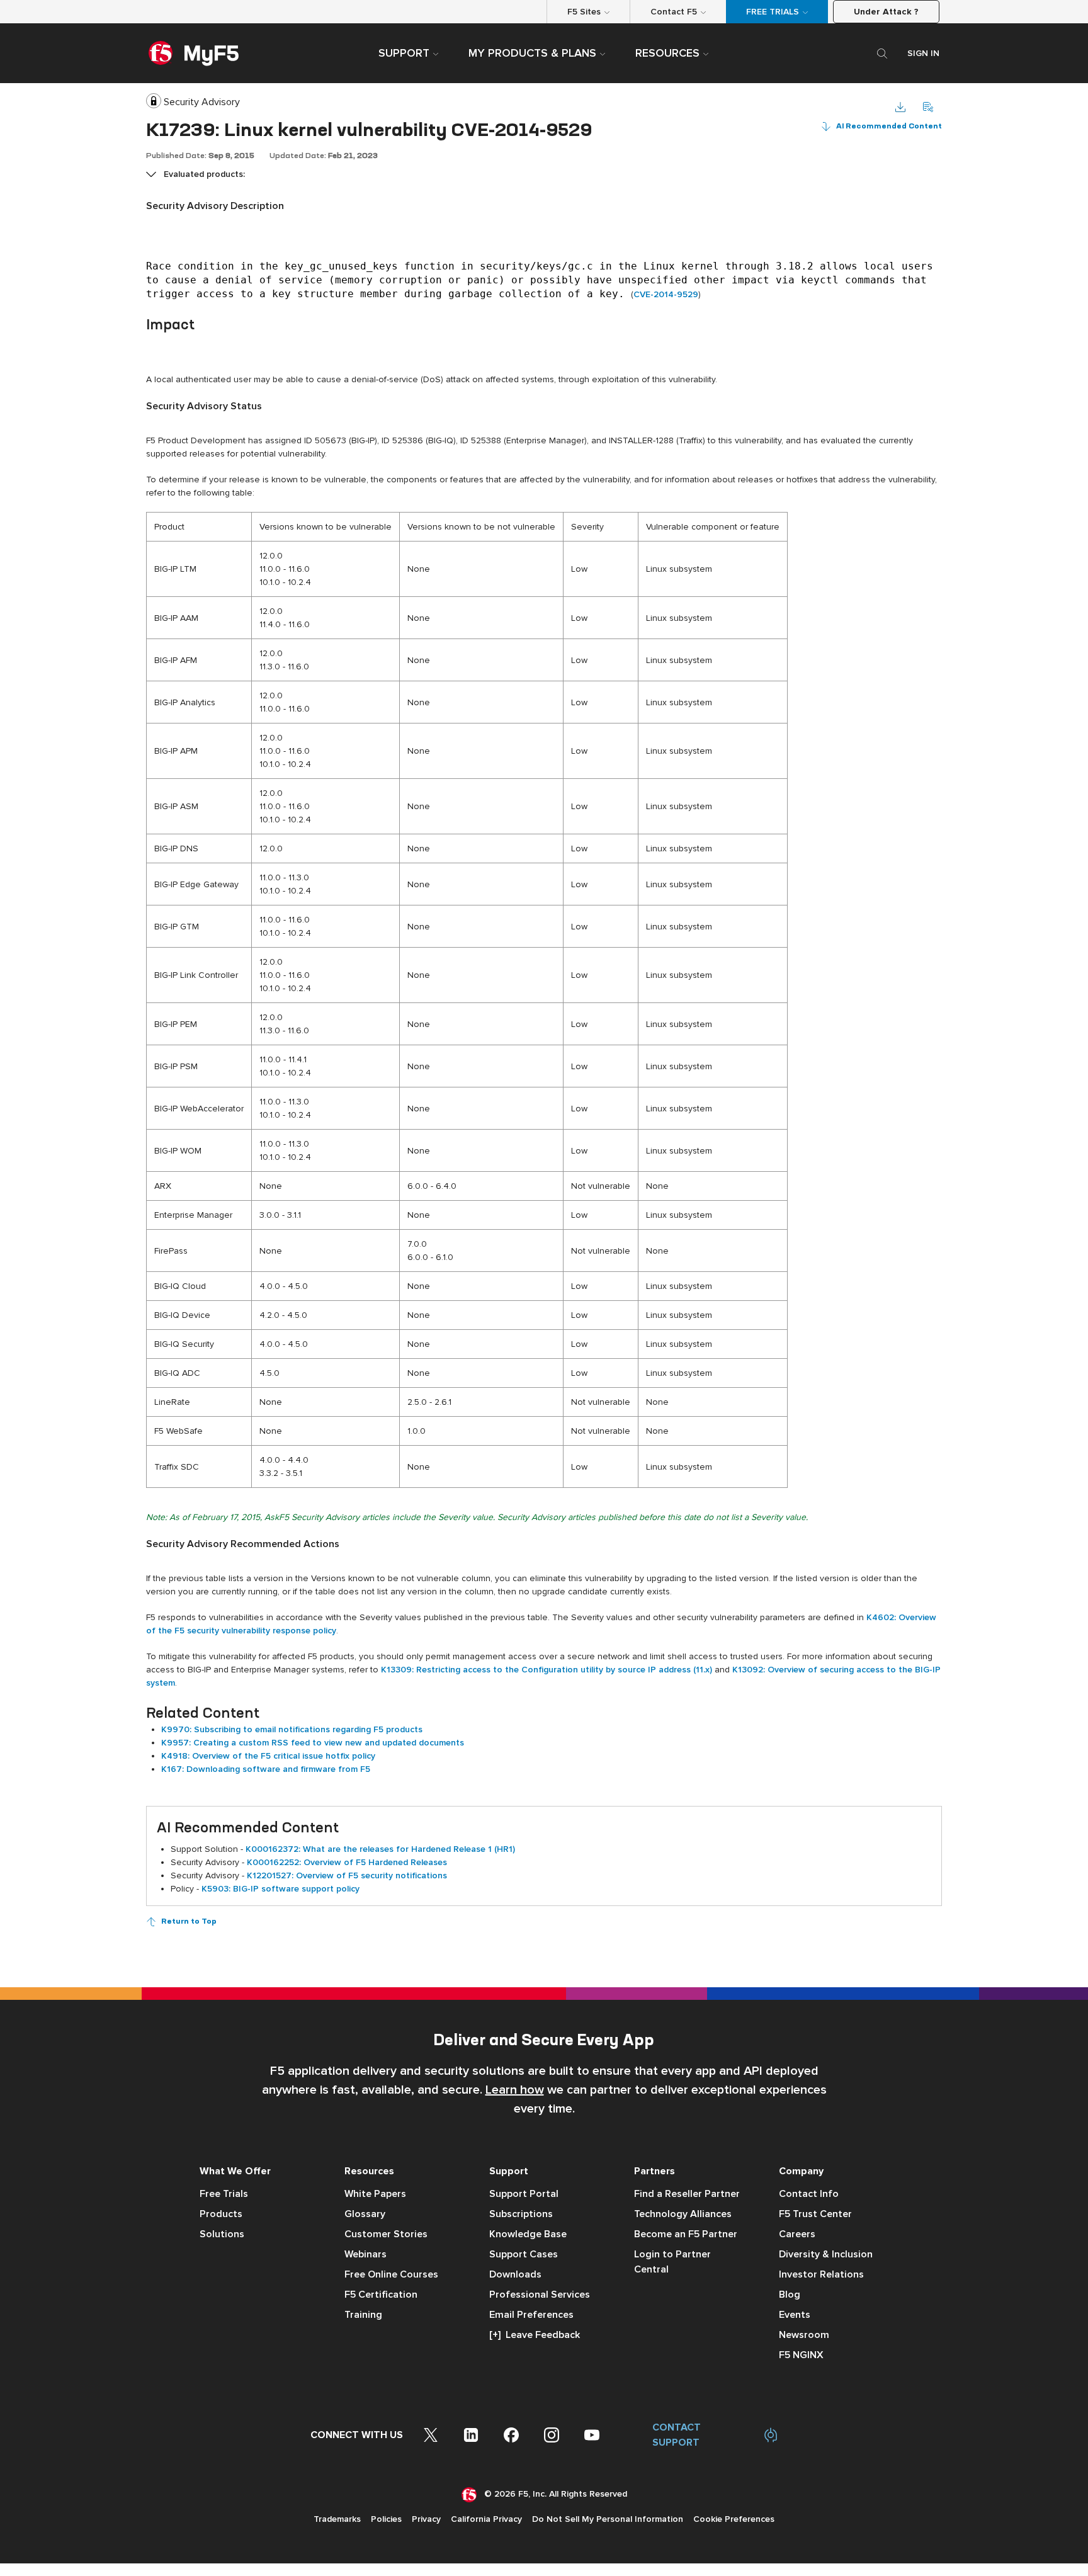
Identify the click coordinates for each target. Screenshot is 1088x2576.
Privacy (426, 2519)
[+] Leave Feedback (535, 2335)
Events (795, 2315)
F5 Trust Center (815, 2214)
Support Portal (524, 2194)
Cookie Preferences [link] (734, 2519)
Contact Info (809, 2194)
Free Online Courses (391, 2274)
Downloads (515, 2274)
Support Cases (524, 2254)
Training (363, 2315)
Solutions (222, 2234)
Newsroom (804, 2335)
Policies (386, 2519)
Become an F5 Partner (686, 2234)
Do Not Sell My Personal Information (608, 2519)
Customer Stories (386, 2234)
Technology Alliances (683, 2214)
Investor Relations (821, 2274)
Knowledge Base (528, 2234)
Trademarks (337, 2519)
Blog (790, 2295)
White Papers (375, 2194)
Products (221, 2214)
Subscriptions (521, 2214)
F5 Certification (381, 2295)
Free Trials (224, 2194)
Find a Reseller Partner (687, 2194)
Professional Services (540, 2295)
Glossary (365, 2214)
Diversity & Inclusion (826, 2254)
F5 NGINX (801, 2355)
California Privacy (486, 2519)
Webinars (365, 2254)
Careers (797, 2234)
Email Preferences (531, 2315)
